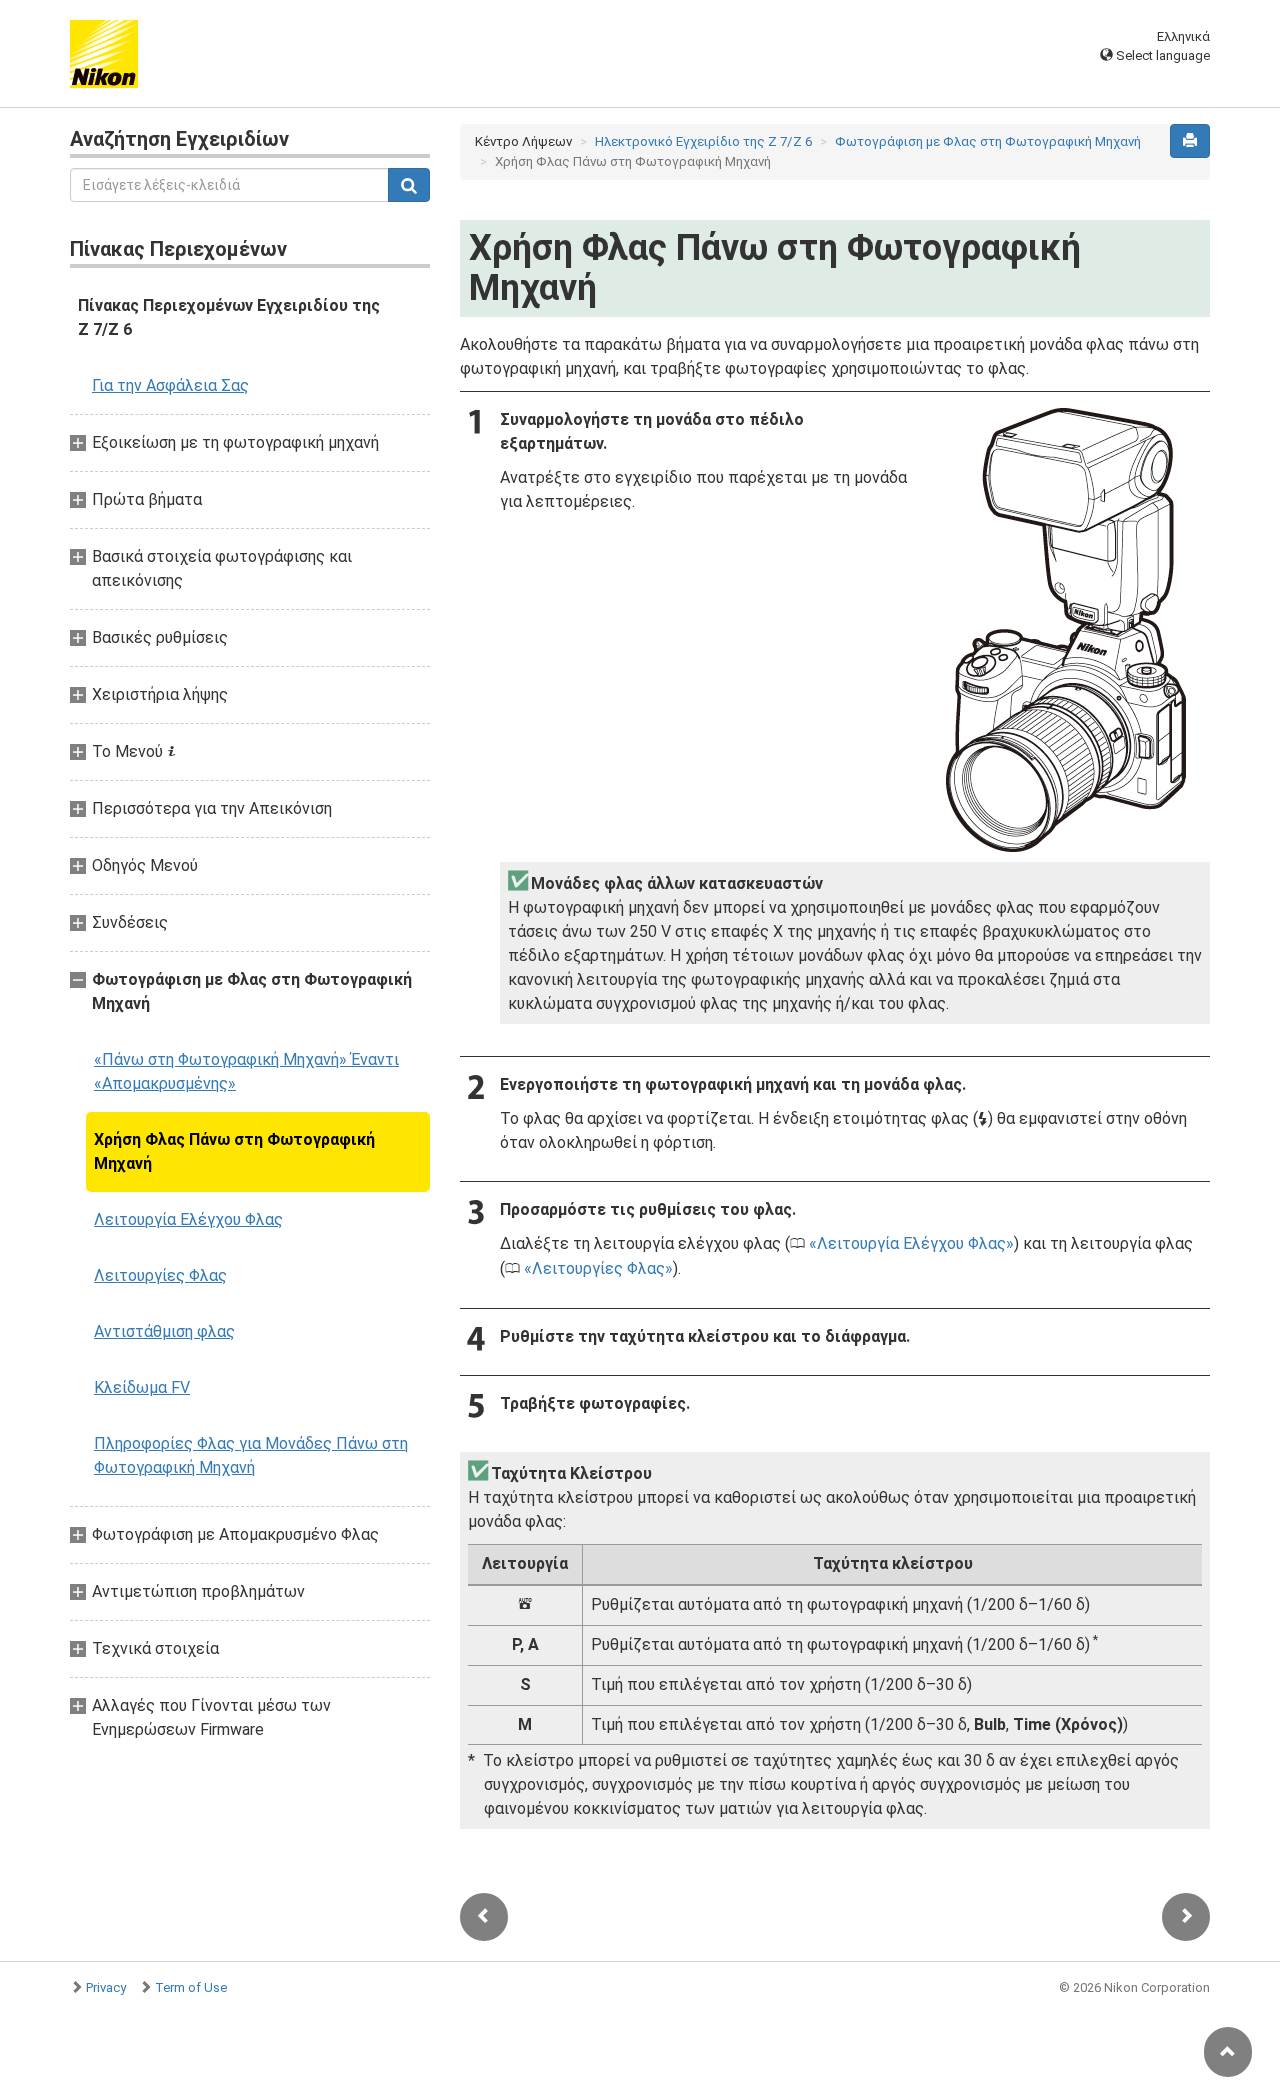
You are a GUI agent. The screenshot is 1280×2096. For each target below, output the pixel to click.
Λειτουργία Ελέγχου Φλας (188, 1219)
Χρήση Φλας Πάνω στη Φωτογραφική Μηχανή (234, 1151)
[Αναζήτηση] (409, 185)
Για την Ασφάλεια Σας (170, 385)
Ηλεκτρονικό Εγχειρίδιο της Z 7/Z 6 (703, 141)
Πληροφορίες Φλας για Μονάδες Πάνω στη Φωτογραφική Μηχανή (251, 1455)
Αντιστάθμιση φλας (164, 1331)
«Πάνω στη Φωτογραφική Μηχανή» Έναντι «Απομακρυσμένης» (246, 1071)
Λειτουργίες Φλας (160, 1275)
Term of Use (191, 1987)
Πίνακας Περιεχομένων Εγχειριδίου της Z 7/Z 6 (229, 317)
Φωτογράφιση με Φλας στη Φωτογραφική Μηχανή (988, 141)
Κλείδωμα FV (142, 1387)
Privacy (106, 1987)
